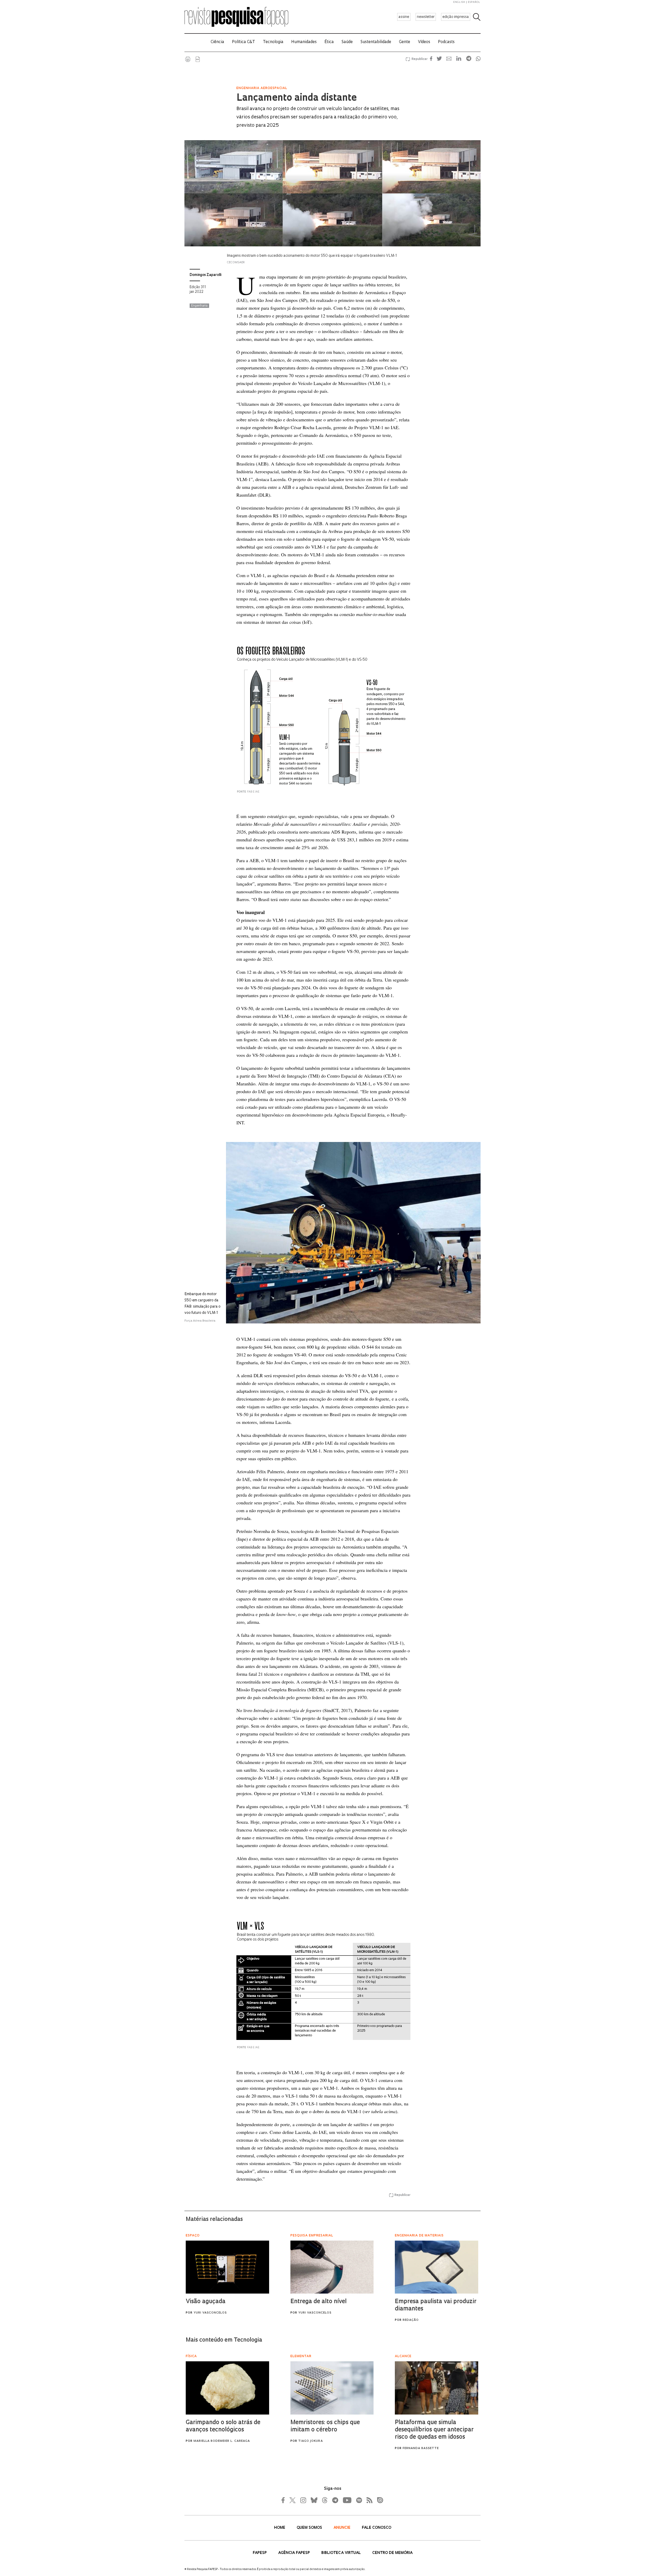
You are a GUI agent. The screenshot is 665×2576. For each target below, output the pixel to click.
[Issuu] (378, 2500)
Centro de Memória (392, 2553)
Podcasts (446, 42)
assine (404, 17)
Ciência (217, 42)
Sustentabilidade (376, 42)
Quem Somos (310, 2528)
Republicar (419, 59)
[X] (293, 2500)
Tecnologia (273, 42)
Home (280, 2528)
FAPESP (260, 2553)
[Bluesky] (314, 2500)
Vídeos (424, 42)
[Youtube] (347, 2500)
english (459, 2)
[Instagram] (303, 2500)
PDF (198, 59)
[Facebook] (284, 2500)
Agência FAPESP (295, 2553)
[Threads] (324, 2500)
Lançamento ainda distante (297, 98)
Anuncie (343, 2528)
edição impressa (456, 17)
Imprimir (188, 59)
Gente (405, 42)
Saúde (347, 42)
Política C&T (244, 42)
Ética (329, 42)
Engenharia (199, 306)
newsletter (426, 17)
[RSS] (368, 2500)
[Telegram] (335, 2500)
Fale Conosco (377, 2528)
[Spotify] (359, 2500)
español (474, 2)
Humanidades (304, 42)
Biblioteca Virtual (342, 2553)
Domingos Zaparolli (205, 275)
